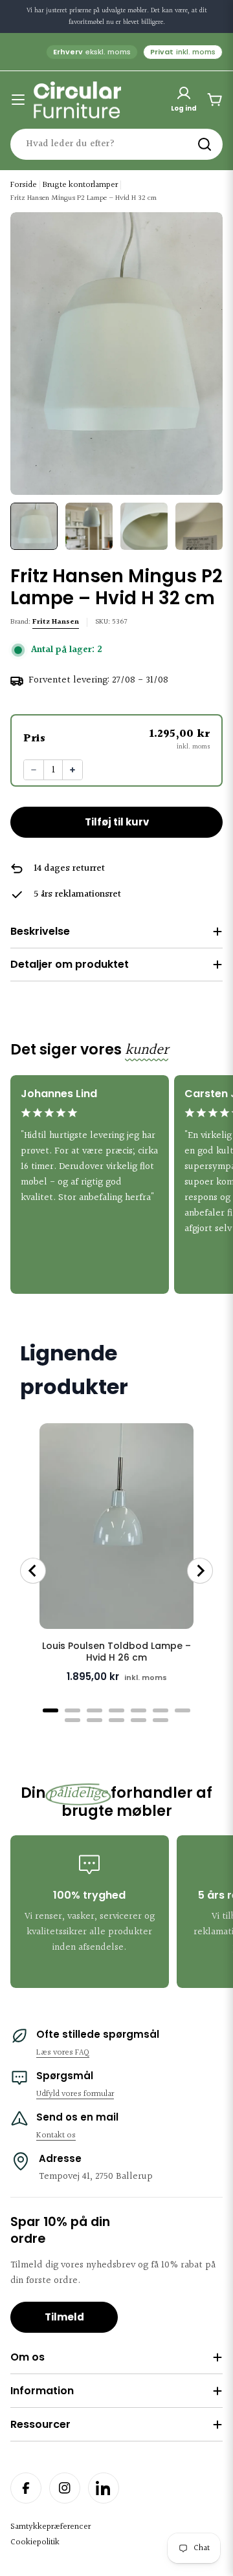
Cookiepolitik (35, 2542)
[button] (116, 738)
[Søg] (205, 144)
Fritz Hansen (56, 622)
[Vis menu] (18, 100)
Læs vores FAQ (63, 2053)
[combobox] (116, 144)
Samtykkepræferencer (50, 2527)
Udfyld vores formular (75, 2094)
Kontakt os (56, 2135)
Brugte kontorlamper (80, 185)
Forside (24, 185)
